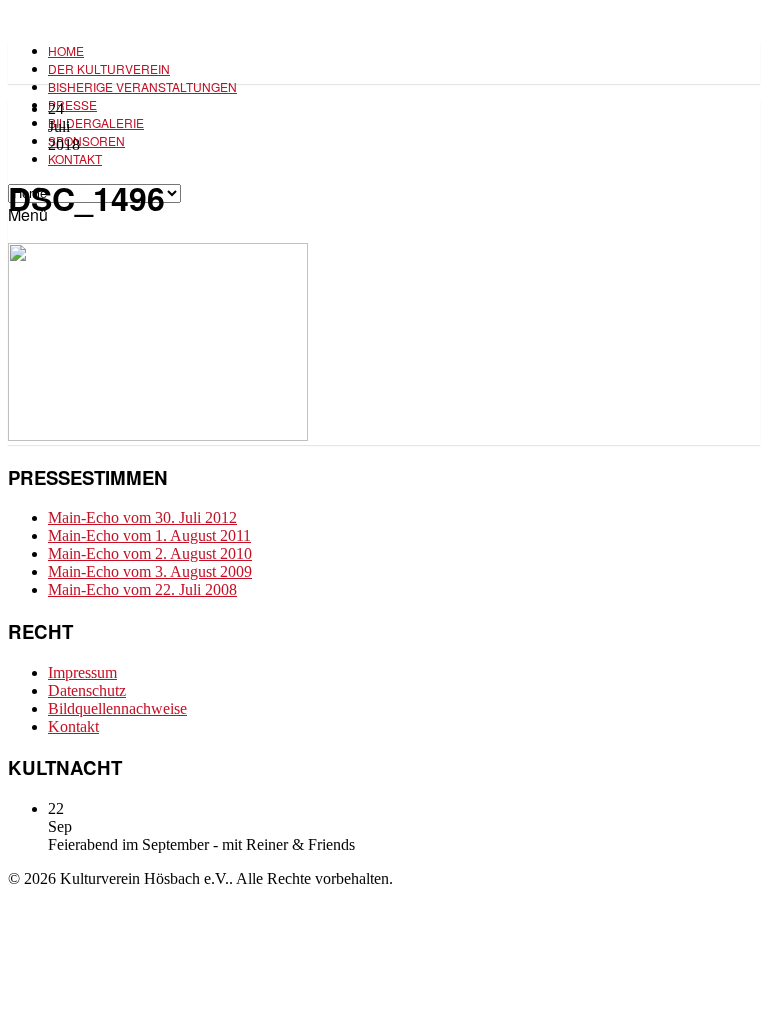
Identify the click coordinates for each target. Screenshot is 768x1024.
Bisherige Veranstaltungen (142, 86)
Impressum (82, 672)
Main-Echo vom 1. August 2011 (149, 535)
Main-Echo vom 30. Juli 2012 (142, 517)
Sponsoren (86, 140)
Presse (72, 104)
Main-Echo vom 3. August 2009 (150, 571)
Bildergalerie (96, 122)
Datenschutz (87, 690)
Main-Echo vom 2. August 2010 (150, 553)
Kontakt (75, 158)
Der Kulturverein (109, 68)
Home (66, 50)
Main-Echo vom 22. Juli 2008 (142, 589)
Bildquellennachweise (117, 708)
